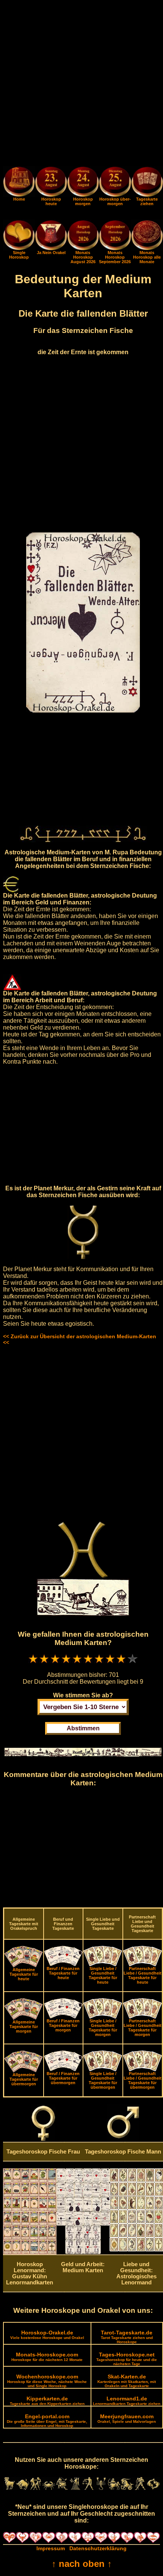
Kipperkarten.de (47, 2401)
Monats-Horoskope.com (47, 2357)
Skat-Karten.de (127, 2381)
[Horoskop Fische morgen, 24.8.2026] (83, 183)
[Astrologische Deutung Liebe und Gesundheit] (136, 2249)
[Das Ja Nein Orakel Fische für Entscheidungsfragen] (51, 248)
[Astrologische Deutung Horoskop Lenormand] (30, 2253)
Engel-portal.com (47, 2421)
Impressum (51, 2548)
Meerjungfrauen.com (127, 2418)
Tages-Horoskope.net (127, 2359)
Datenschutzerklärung (98, 2548)
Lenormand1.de (127, 2401)
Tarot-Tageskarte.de (127, 2337)
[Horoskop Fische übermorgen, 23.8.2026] (115, 183)
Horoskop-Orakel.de (47, 2335)
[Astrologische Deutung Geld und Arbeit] (83, 2252)
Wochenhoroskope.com (47, 2381)
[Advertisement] (81, 85)
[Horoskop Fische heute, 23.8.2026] (51, 183)
